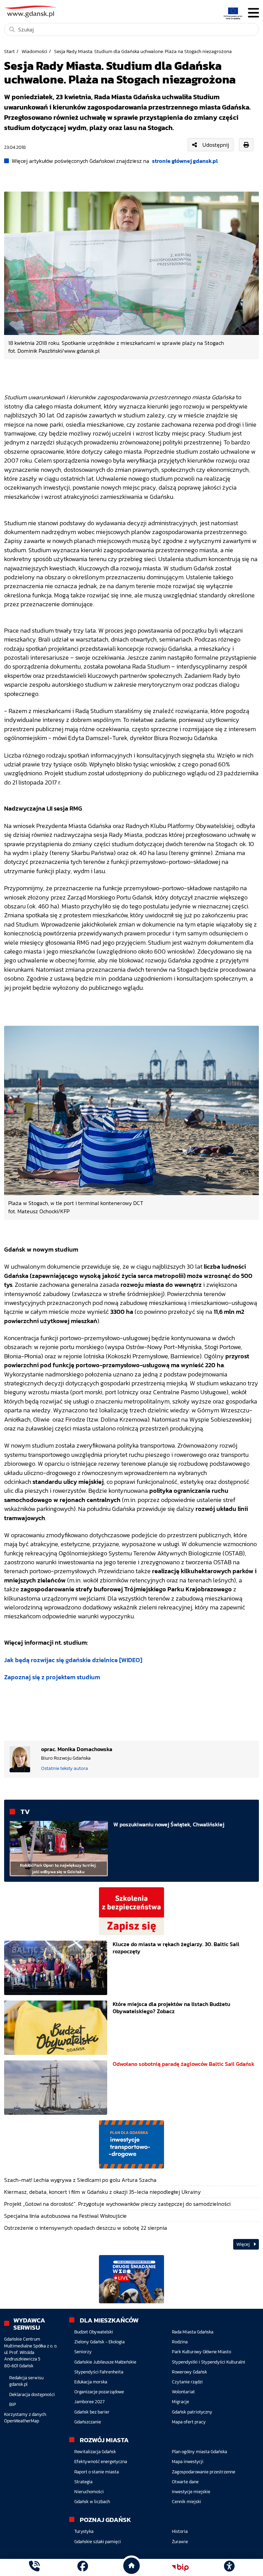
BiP (13, 2404)
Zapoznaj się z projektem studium (52, 1677)
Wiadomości (34, 51)
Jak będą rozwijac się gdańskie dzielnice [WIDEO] (73, 1660)
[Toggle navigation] (253, 13)
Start (9, 51)
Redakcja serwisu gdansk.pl (26, 2381)
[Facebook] (83, 2567)
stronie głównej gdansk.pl (185, 161)
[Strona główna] (34, 2567)
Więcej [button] (243, 2244)
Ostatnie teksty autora (65, 1768)
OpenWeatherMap (22, 2421)
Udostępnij (216, 145)
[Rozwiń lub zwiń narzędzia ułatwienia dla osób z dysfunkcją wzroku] (229, 2567)
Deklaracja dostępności (32, 2394)
